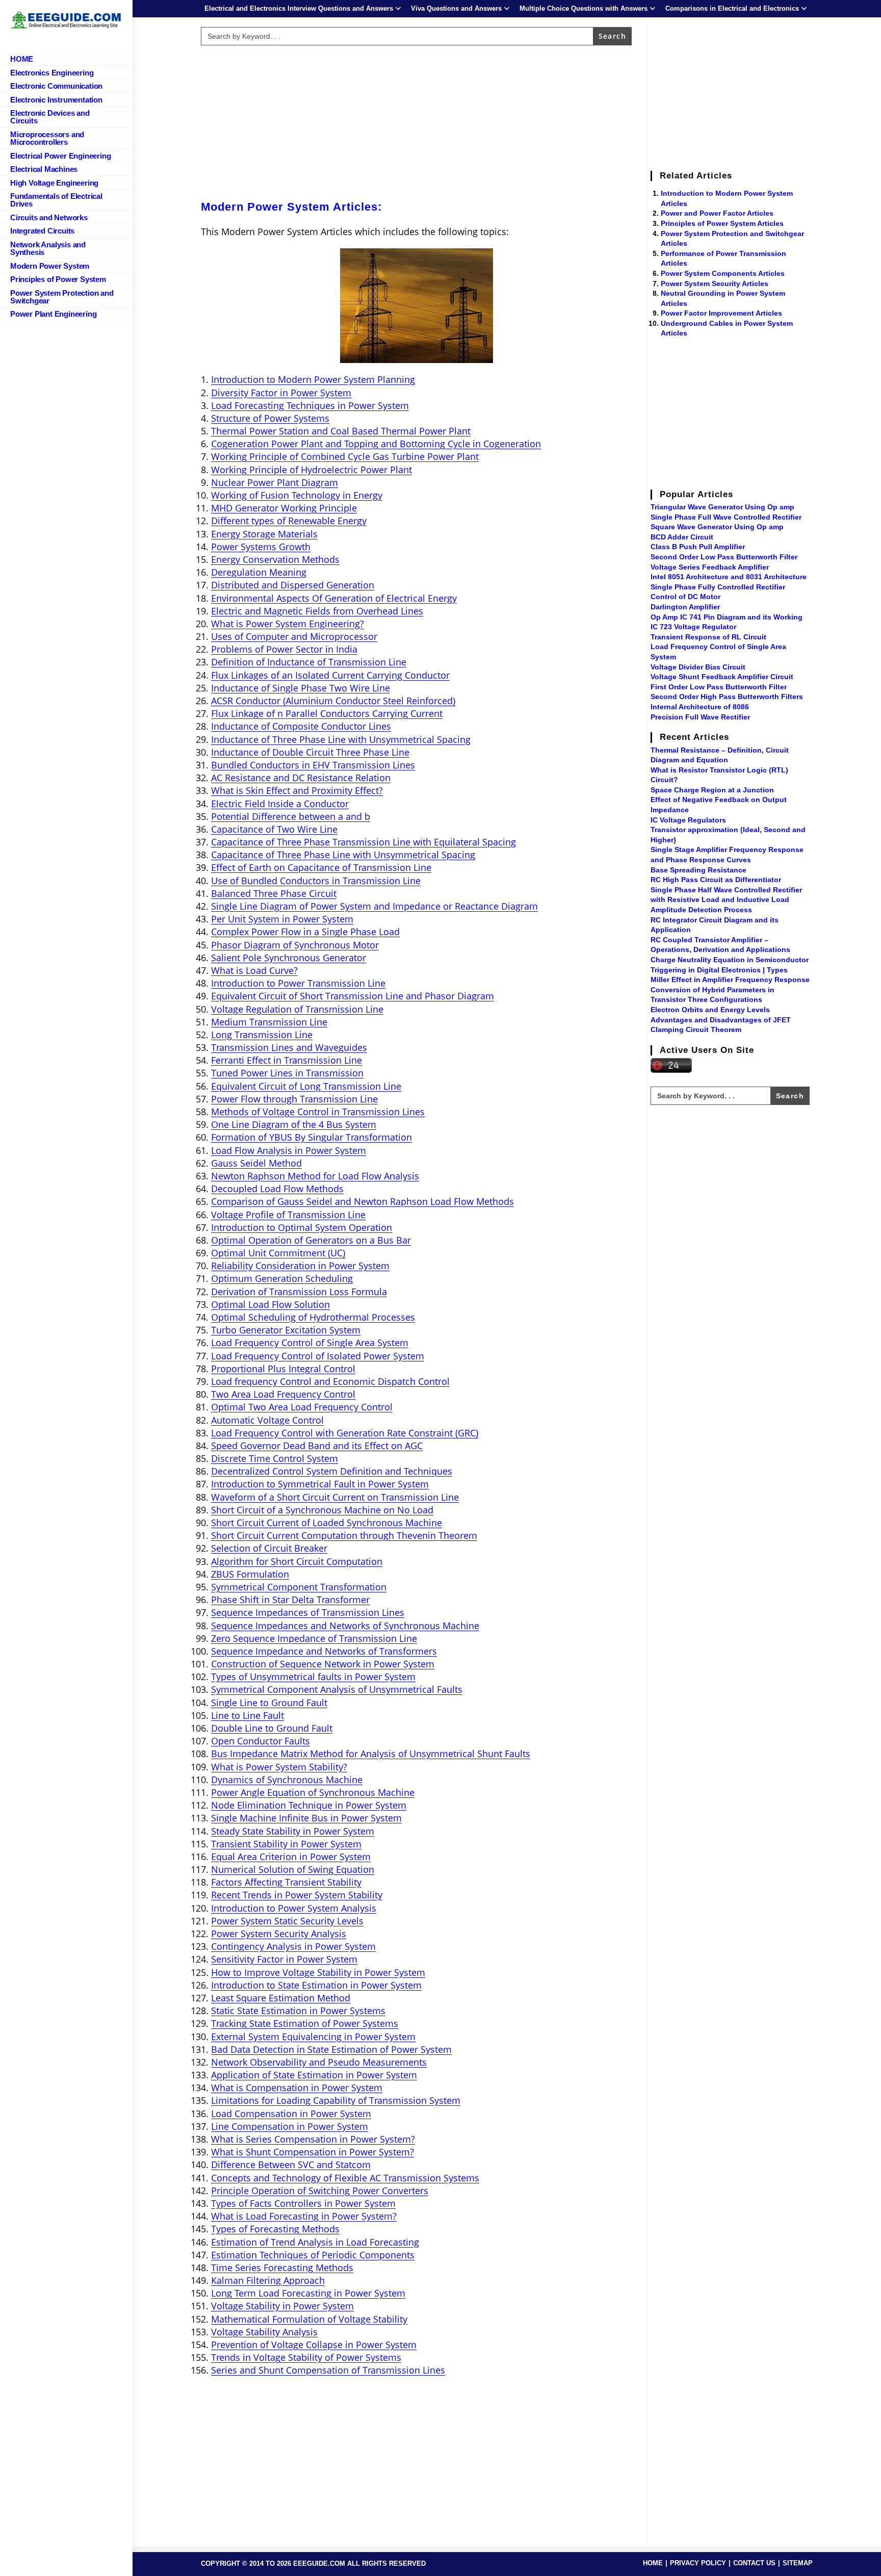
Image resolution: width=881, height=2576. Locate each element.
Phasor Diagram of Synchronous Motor (295, 945)
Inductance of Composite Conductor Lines (301, 726)
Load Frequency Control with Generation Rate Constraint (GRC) (345, 1433)
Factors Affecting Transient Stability (286, 1882)
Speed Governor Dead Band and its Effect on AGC (317, 1446)
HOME (653, 2563)
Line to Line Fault (248, 1715)
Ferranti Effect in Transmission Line (287, 1060)
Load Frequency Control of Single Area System (310, 1343)
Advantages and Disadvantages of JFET (721, 1020)
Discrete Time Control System (275, 1458)
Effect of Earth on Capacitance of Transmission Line (321, 867)
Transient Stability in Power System (286, 1844)
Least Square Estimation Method (281, 1998)
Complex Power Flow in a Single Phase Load (305, 932)
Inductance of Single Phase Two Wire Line (301, 688)
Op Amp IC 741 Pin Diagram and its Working (727, 617)
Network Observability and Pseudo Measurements (319, 2062)
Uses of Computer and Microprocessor (294, 636)
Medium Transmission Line (269, 1022)
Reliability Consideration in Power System (300, 1266)
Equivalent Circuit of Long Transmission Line (306, 1086)
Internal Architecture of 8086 (700, 707)
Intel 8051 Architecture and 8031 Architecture (729, 577)
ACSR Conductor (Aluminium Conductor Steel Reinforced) (333, 701)
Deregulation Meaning (259, 572)
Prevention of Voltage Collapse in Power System (314, 2345)
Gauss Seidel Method (256, 1163)
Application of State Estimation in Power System (314, 2075)
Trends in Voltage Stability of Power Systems (306, 2357)
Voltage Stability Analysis (264, 2332)
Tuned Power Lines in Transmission (287, 1073)
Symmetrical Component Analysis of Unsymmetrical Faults (337, 1689)
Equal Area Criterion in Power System (291, 1857)
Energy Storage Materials (264, 534)
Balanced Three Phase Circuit (274, 893)
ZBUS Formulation (250, 1574)
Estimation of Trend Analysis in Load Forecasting (315, 2242)
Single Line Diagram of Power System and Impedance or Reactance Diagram (374, 906)
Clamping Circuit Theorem (696, 1029)
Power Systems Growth (261, 547)
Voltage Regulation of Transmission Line (297, 1009)
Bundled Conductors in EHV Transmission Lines (313, 765)
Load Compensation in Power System (291, 2114)
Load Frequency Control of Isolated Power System (318, 1356)
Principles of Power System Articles (722, 223)
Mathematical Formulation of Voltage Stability (309, 2319)
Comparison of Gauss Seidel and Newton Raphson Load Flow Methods (362, 1201)
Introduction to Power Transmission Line (298, 983)
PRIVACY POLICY (698, 2563)
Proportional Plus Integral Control (283, 1369)
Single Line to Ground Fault (269, 1703)
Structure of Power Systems (270, 418)
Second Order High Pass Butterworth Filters (727, 697)
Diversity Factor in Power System (281, 393)
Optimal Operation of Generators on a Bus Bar (311, 1240)
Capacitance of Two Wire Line (274, 829)
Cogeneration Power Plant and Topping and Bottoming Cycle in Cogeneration (376, 444)
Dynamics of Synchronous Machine (287, 1780)
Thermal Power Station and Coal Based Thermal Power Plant (341, 431)
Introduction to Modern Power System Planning (313, 379)
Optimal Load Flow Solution (270, 1304)
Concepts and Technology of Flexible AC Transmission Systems (345, 2178)
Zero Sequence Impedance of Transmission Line (314, 1638)
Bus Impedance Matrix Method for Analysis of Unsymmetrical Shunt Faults (371, 1754)
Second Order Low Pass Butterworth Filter (724, 557)
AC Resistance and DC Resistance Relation (301, 778)
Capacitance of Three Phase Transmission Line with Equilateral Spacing (364, 842)
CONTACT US (754, 2563)
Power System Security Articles (715, 284)
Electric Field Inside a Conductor (280, 804)
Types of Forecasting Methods (275, 2229)
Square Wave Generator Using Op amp (717, 527)
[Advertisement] (417, 121)
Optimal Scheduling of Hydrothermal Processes (313, 1317)
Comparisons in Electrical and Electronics (732, 8)
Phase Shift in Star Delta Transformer (290, 1600)
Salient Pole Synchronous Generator (289, 958)
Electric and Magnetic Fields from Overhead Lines (317, 611)
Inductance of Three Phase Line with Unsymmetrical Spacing (341, 739)
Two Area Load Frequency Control (283, 1394)
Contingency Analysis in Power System (293, 1946)
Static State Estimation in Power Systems (298, 2011)
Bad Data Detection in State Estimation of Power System (331, 2049)
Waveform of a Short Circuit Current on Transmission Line (335, 1497)
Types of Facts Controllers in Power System (303, 2203)
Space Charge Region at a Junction (712, 790)
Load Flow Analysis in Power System (289, 1150)
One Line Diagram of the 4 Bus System (294, 1124)
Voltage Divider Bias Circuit (698, 667)
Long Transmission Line (262, 1035)
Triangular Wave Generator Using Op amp (722, 507)
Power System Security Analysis (279, 1934)
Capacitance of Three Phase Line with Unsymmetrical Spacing (343, 855)
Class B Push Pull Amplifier (698, 547)
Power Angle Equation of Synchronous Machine (313, 1792)
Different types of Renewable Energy (289, 521)
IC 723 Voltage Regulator (693, 627)
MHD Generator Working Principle (284, 508)
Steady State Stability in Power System (293, 1831)
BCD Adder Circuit (682, 537)
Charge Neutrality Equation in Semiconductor (730, 960)
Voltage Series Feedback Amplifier (710, 567)
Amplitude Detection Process (701, 910)
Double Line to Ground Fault (272, 1728)
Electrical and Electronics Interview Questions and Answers (299, 8)
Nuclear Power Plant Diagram (275, 482)
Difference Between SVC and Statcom (291, 2165)
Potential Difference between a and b (291, 816)
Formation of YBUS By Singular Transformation (312, 1137)
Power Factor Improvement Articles (721, 313)
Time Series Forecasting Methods (282, 2268)
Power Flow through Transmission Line (294, 1099)
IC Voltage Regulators (688, 820)
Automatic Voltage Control (267, 1420)
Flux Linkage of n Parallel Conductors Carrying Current (327, 713)
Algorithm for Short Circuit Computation (297, 1561)
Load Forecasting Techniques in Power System (310, 405)
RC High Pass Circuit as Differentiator (716, 880)
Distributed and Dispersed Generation (293, 585)
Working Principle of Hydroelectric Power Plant (312, 470)
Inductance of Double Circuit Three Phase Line (310, 752)
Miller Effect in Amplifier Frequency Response (730, 980)
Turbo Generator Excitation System (286, 1330)
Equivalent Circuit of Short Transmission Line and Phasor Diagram (353, 996)
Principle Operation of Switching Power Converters (320, 2191)
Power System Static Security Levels (287, 1921)
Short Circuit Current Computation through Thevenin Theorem (344, 1535)
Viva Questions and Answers (456, 8)
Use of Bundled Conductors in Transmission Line (316, 881)
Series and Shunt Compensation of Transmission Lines (328, 2370)
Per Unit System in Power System (282, 919)
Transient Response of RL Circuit (708, 637)
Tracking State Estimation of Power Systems (305, 2023)
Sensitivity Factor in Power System (284, 1959)
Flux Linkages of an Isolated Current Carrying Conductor (330, 675)
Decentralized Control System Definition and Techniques (332, 1471)
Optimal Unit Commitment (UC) (278, 1253)
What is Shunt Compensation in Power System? (313, 2152)
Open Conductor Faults (261, 1741)
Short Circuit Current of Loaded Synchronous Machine (327, 1523)
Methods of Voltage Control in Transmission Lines (318, 1112)
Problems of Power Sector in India (284, 649)
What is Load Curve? (254, 970)
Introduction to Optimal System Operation (302, 1227)
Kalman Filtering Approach (268, 2280)
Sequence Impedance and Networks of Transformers (324, 1651)
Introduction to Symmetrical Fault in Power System (320, 1484)
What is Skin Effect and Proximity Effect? (297, 790)
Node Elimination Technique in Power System (309, 1805)
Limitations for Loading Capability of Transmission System (336, 2100)
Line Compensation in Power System (290, 2126)
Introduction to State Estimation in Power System (316, 1985)
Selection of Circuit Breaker (269, 1548)
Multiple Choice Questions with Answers (584, 8)
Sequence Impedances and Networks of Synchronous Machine (345, 1626)
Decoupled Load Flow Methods (277, 1189)
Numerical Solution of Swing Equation (293, 1869)
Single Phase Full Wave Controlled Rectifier (726, 517)
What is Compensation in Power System (297, 2088)
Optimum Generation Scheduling (282, 1278)
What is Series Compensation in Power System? (313, 2139)
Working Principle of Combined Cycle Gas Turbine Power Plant (345, 456)
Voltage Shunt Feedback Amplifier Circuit (722, 677)
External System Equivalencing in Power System (313, 2037)
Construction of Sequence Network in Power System (323, 1664)
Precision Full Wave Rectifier (700, 717)
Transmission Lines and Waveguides (289, 1047)
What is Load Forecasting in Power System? (304, 2216)
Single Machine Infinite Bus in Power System (306, 1818)
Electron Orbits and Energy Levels (710, 1010)
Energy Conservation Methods (275, 559)
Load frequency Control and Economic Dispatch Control (330, 1381)
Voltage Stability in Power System (282, 2306)
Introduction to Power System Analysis (294, 1908)
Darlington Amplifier (685, 607)
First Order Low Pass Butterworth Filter (719, 687)
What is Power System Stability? (279, 1767)
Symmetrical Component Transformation (299, 1587)
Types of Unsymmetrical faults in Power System (313, 1677)
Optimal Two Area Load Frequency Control (302, 1407)
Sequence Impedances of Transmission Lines (308, 1612)
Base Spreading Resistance (698, 870)
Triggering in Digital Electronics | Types (719, 970)
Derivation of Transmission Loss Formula (299, 1292)
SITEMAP (798, 2563)
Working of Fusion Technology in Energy (297, 495)
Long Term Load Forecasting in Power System (308, 2293)
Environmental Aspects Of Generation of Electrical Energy (334, 598)
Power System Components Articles (723, 273)
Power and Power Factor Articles (717, 213)
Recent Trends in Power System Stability (297, 1895)
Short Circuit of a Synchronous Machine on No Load (322, 1510)
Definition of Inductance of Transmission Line (309, 662)
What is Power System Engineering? (288, 624)
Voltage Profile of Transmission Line (288, 1215)
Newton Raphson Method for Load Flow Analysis (315, 1176)
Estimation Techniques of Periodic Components (313, 2255)
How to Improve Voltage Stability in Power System (318, 1972)
